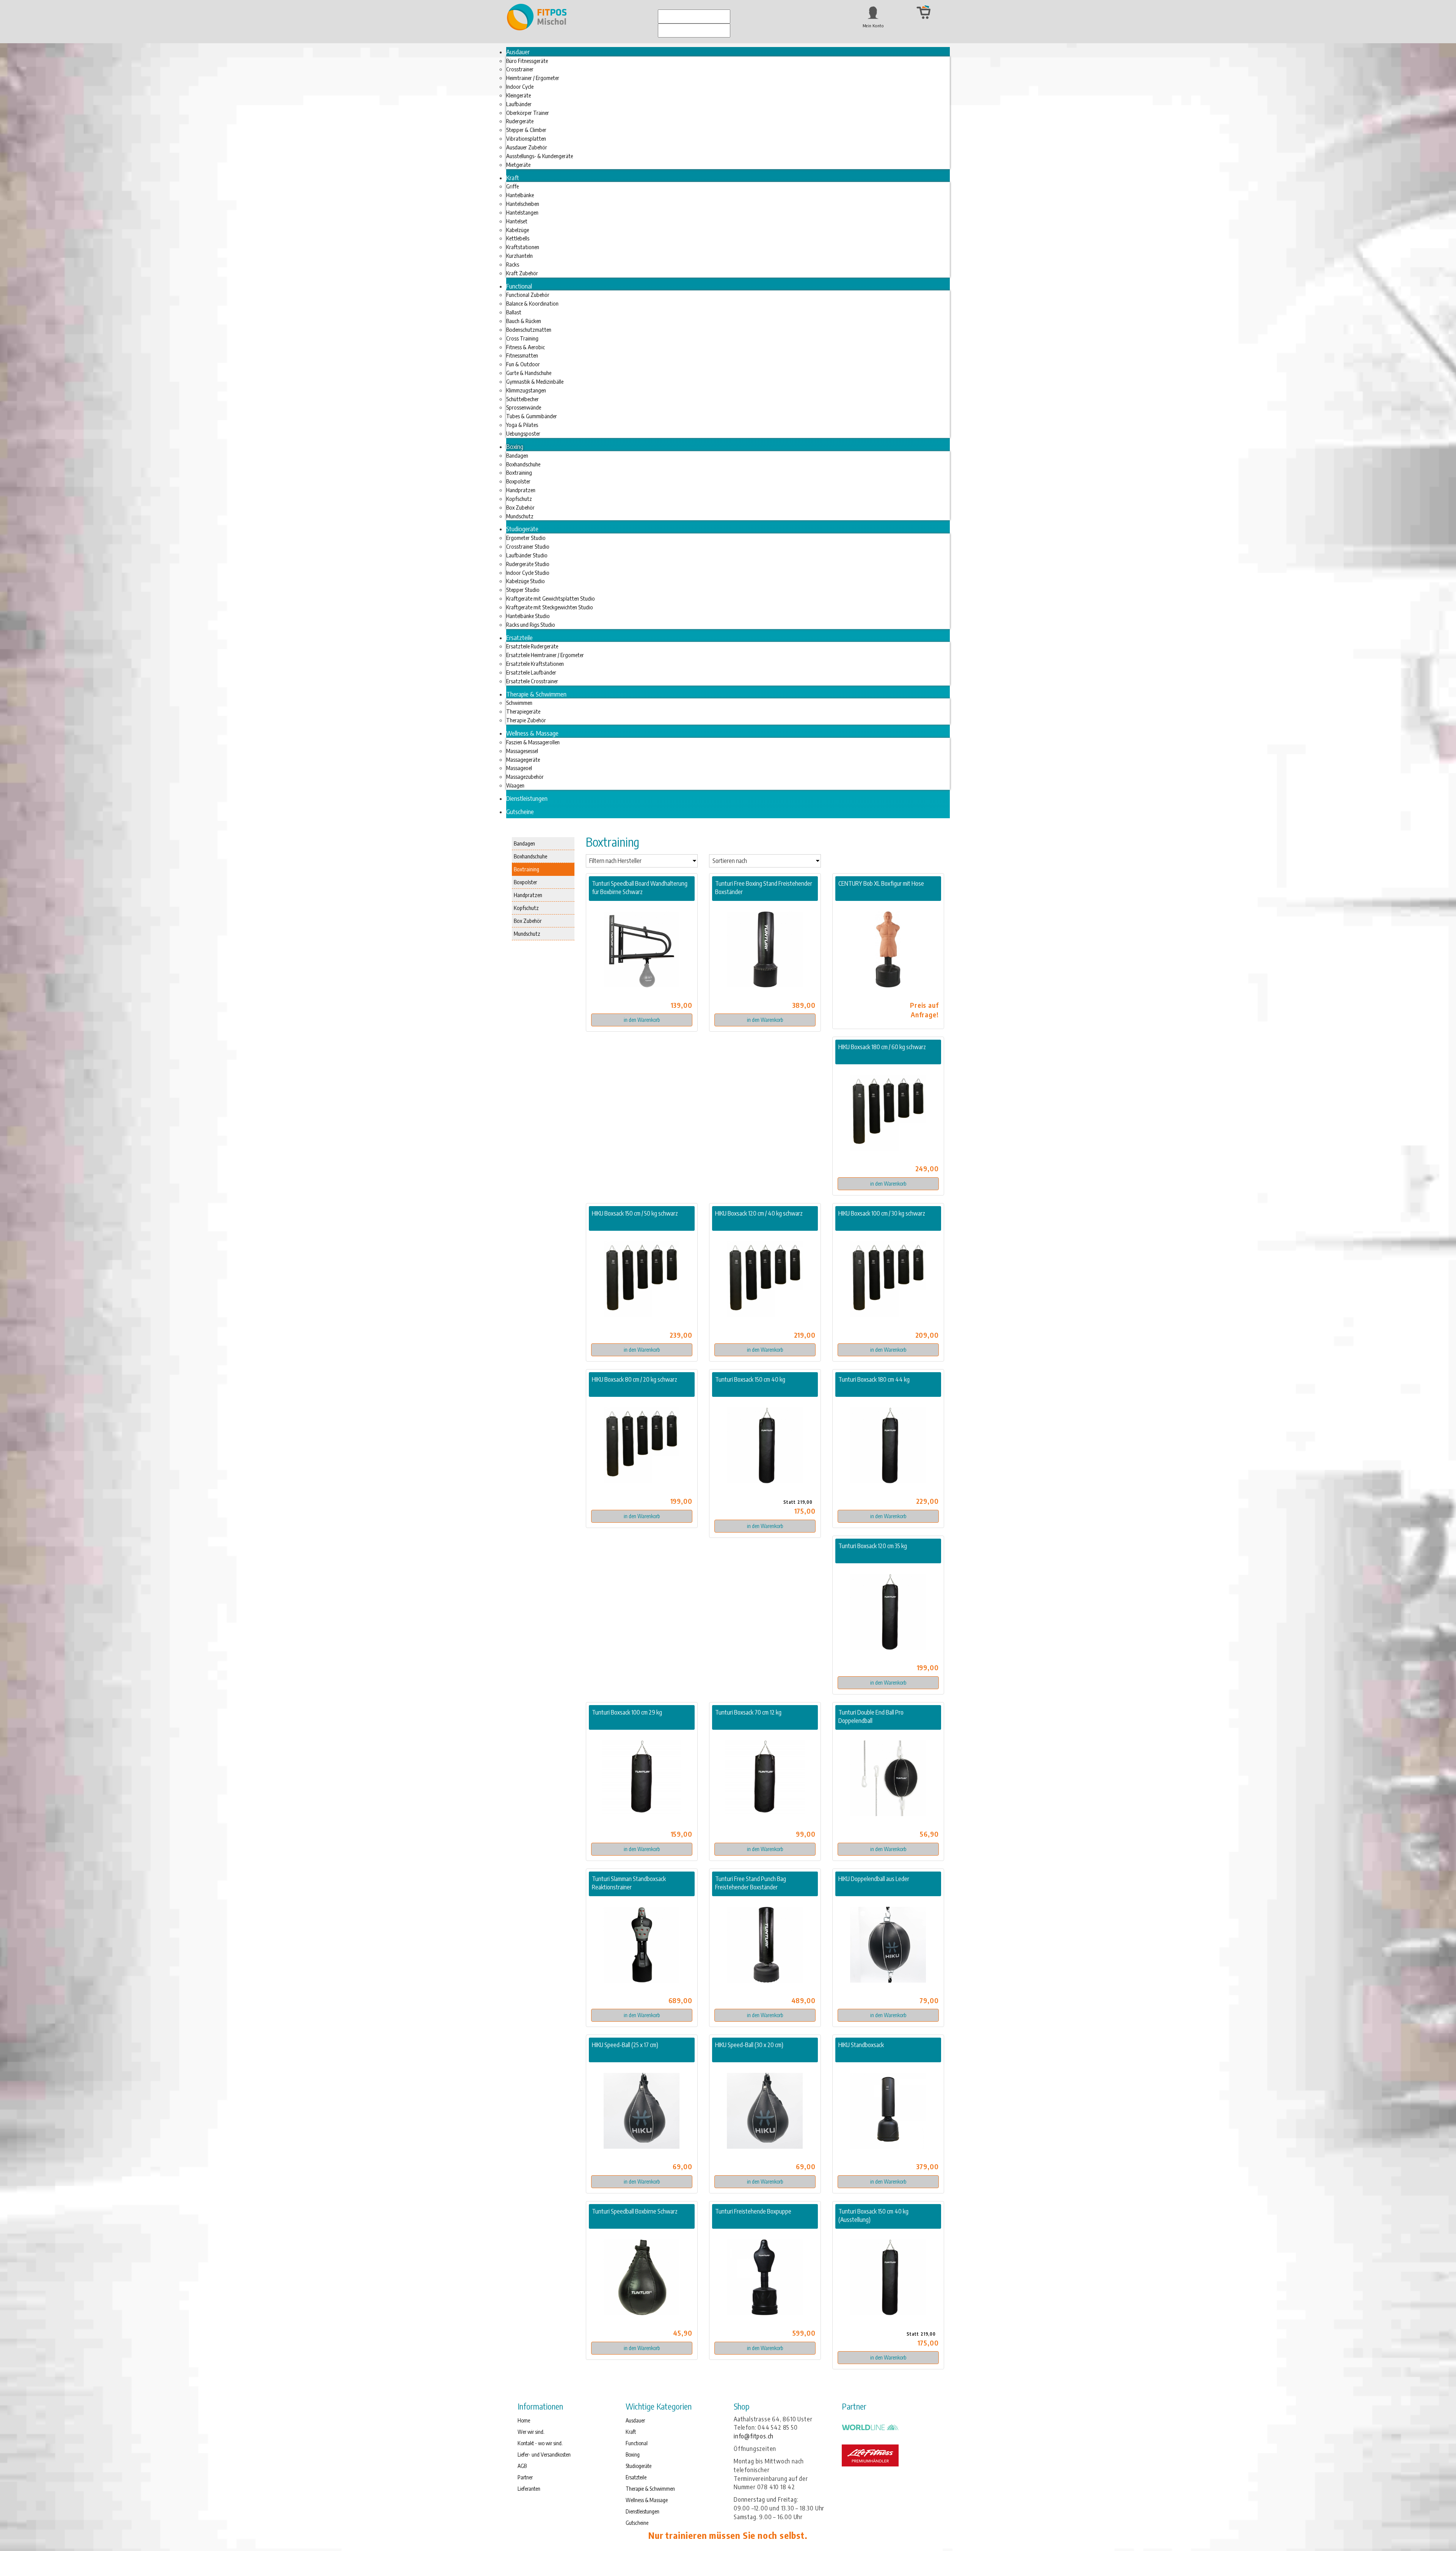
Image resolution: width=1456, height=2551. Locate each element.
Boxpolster (526, 882)
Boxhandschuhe (530, 856)
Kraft (631, 2432)
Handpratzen (528, 895)
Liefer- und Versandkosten (544, 2455)
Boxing (633, 2455)
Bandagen (524, 843)
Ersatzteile (636, 2477)
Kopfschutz (526, 908)
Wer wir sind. (531, 2432)
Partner (525, 2477)
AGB (522, 2466)
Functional (637, 2443)
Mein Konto (873, 26)
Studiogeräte (639, 2466)
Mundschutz (527, 933)
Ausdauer (635, 2420)
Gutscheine (637, 2523)
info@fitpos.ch (754, 2436)
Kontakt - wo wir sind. (540, 2443)
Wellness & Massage (647, 2500)
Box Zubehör (528, 921)
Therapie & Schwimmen (650, 2489)
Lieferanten (529, 2489)
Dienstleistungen (642, 2511)
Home (524, 2420)
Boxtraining (526, 869)
